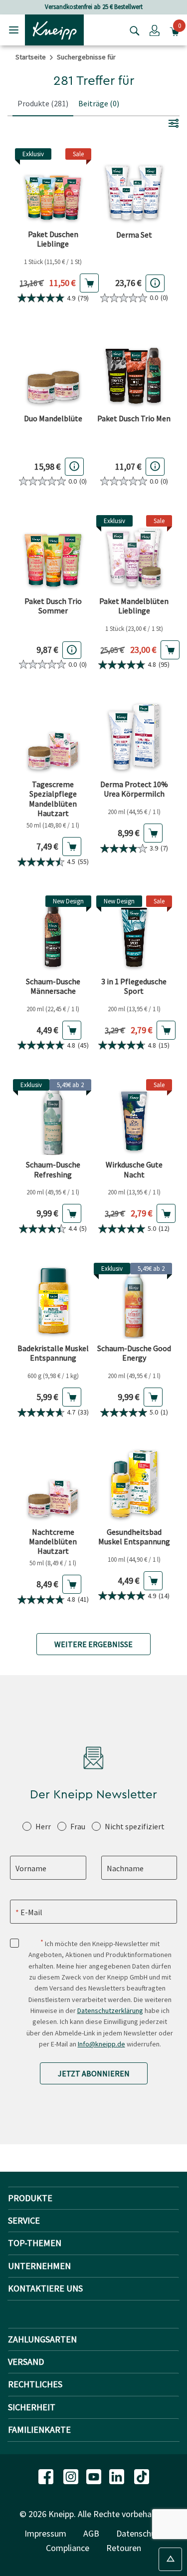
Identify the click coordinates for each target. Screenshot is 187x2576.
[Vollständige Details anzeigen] (155, 283)
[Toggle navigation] (14, 30)
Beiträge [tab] (99, 103)
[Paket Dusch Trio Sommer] (53, 553)
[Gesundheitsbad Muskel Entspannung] (134, 1484)
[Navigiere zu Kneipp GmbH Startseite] (54, 29)
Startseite (31, 57)
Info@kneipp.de (101, 2044)
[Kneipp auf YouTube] (95, 2476)
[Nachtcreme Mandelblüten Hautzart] (53, 1484)
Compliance (68, 2548)
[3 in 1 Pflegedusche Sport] (134, 934)
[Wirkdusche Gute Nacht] (134, 1117)
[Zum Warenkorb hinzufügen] (89, 283)
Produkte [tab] (43, 103)
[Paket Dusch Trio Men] (134, 370)
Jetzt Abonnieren (94, 2073)
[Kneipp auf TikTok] (142, 2476)
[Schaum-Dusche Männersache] (53, 934)
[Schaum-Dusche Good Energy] (134, 1301)
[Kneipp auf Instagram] (72, 2476)
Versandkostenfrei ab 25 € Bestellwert (94, 7)
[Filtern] (174, 123)
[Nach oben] (170, 2559)
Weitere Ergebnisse (93, 1644)
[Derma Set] (134, 186)
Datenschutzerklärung (110, 2010)
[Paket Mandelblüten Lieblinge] (134, 553)
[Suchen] (132, 30)
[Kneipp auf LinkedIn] (118, 2476)
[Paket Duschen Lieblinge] (53, 186)
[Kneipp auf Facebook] (47, 2476)
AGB (91, 2533)
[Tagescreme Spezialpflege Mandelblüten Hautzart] (53, 737)
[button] (155, 30)
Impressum (45, 2533)
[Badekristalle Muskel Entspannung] (53, 1301)
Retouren (124, 2548)
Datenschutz (140, 2533)
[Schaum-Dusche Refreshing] (53, 1117)
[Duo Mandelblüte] (53, 370)
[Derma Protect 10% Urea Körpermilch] (134, 737)
